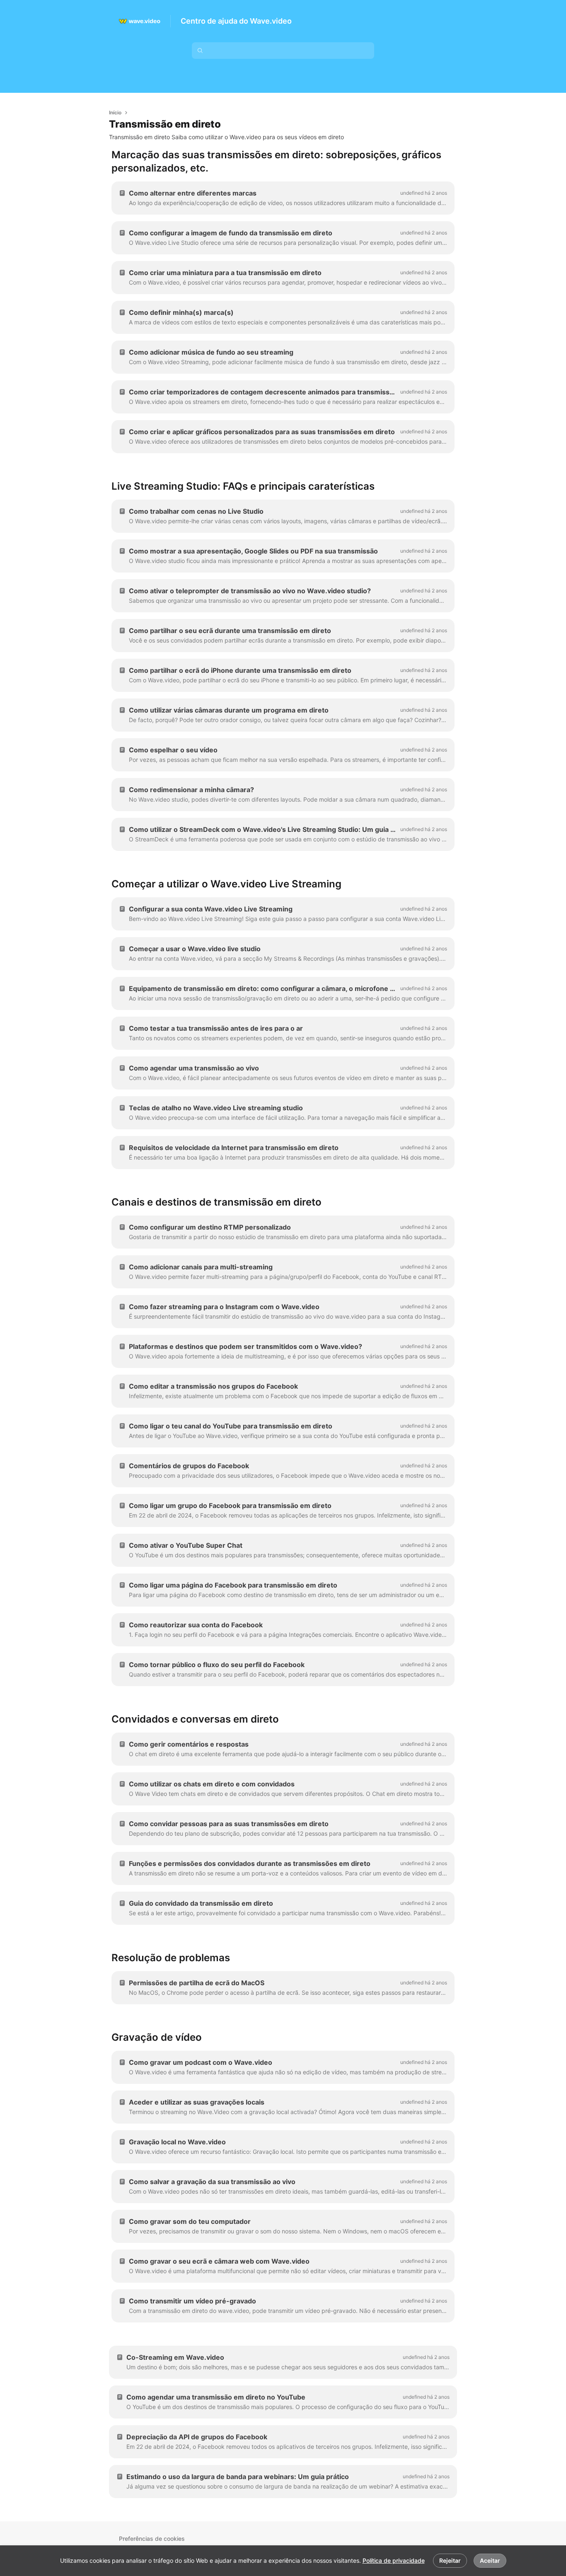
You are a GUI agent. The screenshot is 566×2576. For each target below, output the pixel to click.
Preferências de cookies (152, 2539)
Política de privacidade (394, 2560)
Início (115, 112)
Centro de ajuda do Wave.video (236, 21)
